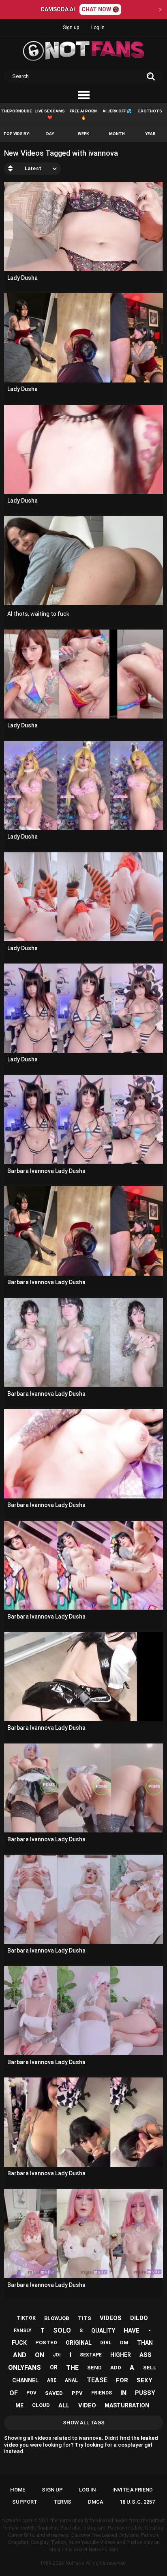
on (40, 2355)
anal (71, 2380)
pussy (145, 2393)
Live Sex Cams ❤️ (50, 114)
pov (31, 2393)
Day (50, 134)
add (116, 2368)
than (145, 2343)
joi (57, 2355)
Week (83, 134)
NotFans (75, 2563)
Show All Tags (84, 2423)
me (19, 2405)
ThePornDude (16, 111)
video (87, 2405)
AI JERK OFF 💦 (117, 111)
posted (46, 2342)
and (20, 2355)
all (64, 2405)
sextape (91, 2355)
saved (54, 2393)
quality (103, 2331)
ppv (77, 2393)
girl (106, 2343)
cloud (41, 2405)
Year (150, 134)
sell (150, 2368)
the (72, 2368)
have (132, 2331)
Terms (62, 2502)
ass (146, 2355)
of (14, 2393)
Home (18, 2490)
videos (111, 2318)
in (123, 2393)
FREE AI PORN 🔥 (83, 114)
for (122, 2380)
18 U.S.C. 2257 (137, 2502)
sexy (145, 2380)
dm (124, 2342)
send (94, 2368)
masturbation (127, 2405)
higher (121, 2355)
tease (97, 2380)
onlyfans (25, 2368)
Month (117, 134)
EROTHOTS (150, 111)
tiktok (26, 2318)
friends (102, 2393)
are (52, 2380)
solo (62, 2330)
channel (25, 2380)
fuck (19, 2343)
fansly (23, 2331)
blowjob (57, 2318)
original (79, 2343)
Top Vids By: (17, 134)
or (54, 2367)
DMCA (96, 2502)
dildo (139, 2318)
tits (85, 2318)
